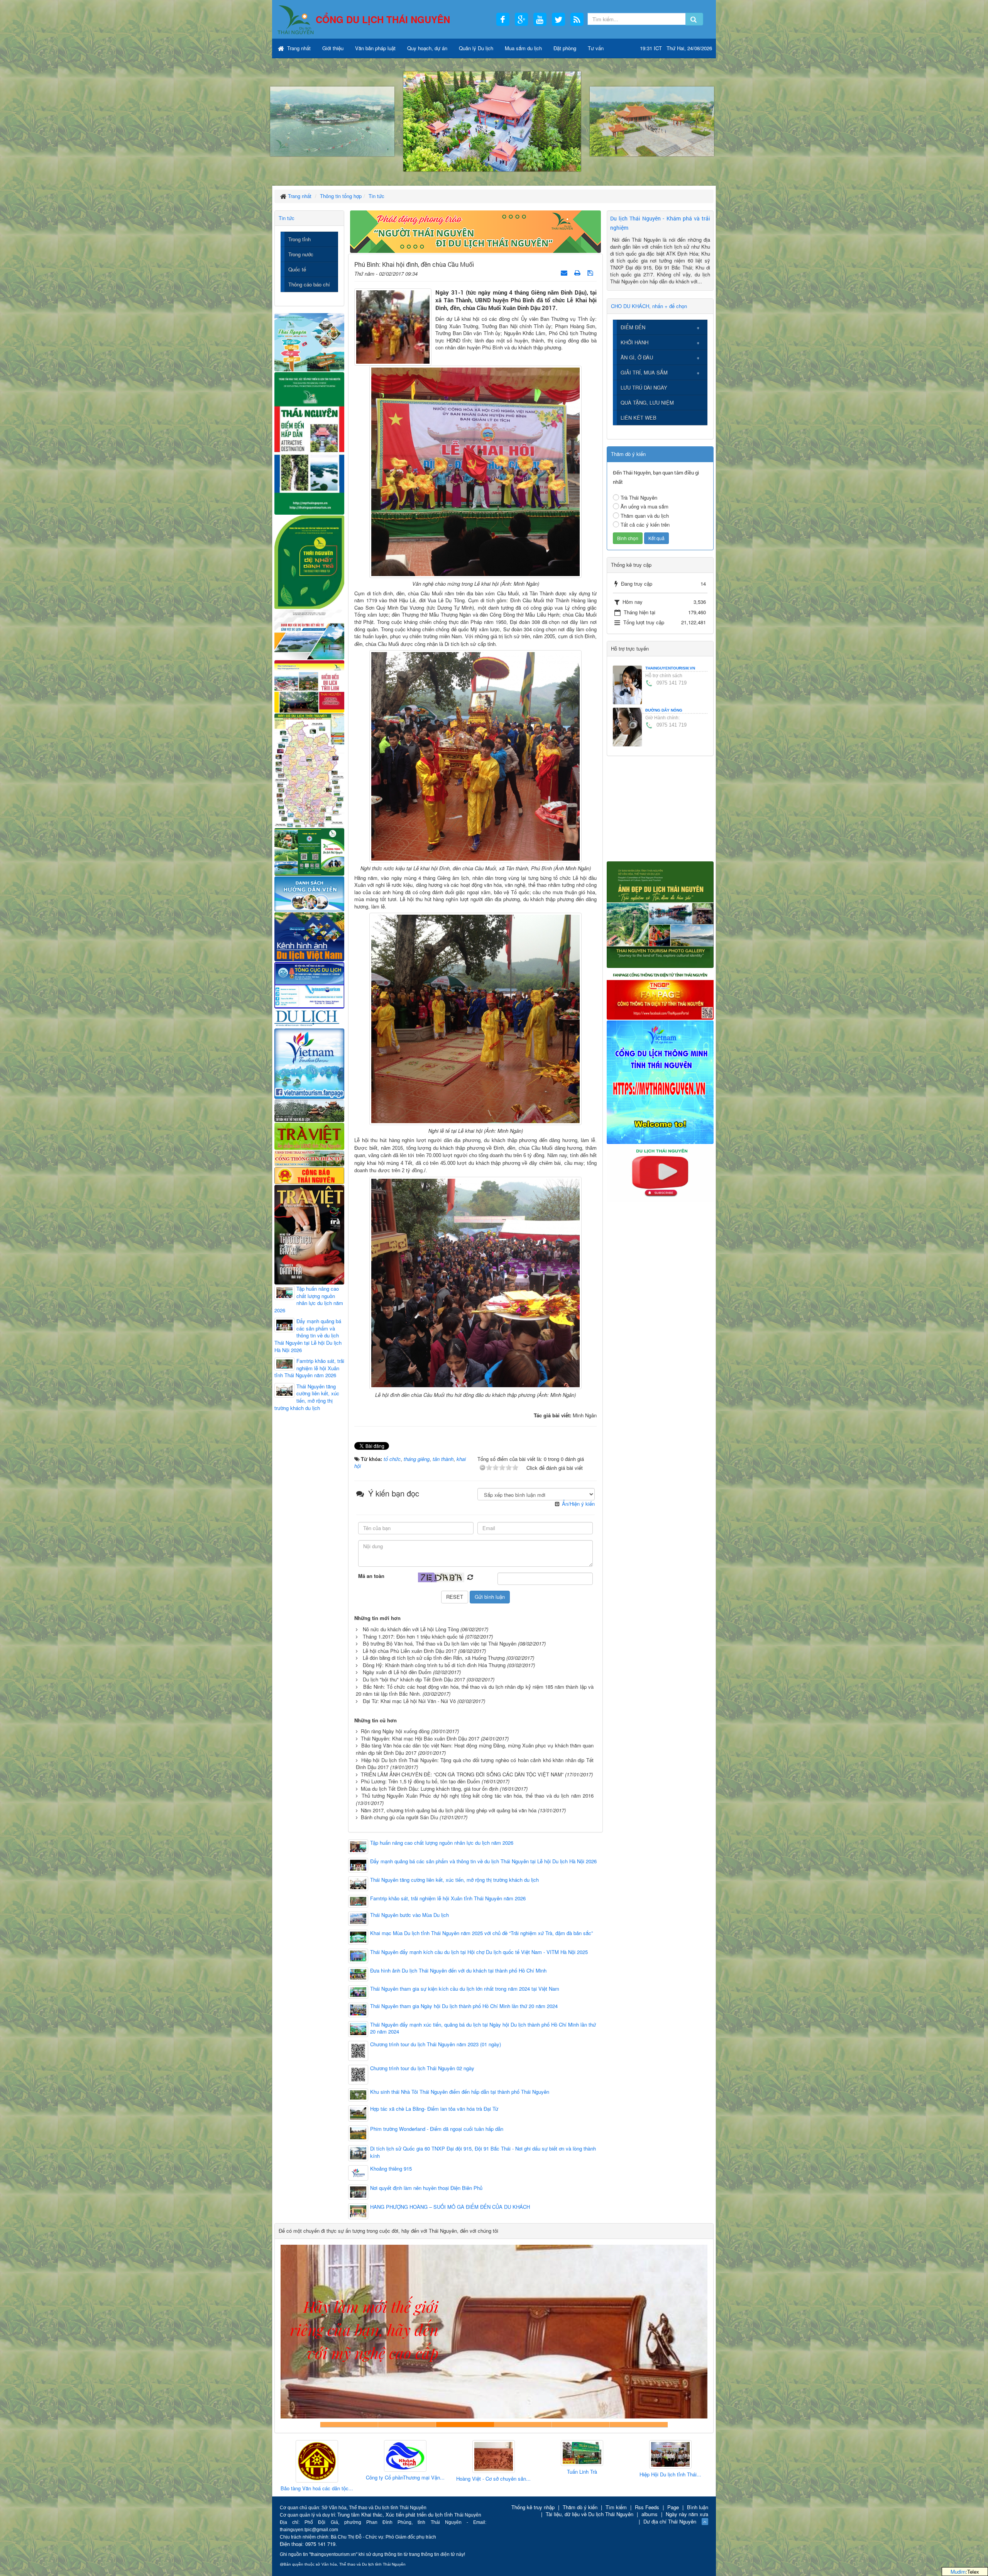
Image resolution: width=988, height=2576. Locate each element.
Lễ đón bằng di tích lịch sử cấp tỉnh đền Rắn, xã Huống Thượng (434, 1658)
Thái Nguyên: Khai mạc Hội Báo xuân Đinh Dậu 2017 (420, 1738)
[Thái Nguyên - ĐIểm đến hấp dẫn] (309, 442)
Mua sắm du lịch (523, 48)
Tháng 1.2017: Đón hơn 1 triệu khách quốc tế (413, 1636)
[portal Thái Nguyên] (309, 1158)
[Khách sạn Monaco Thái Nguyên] (670, 2452)
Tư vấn (596, 48)
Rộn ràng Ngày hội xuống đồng (395, 1731)
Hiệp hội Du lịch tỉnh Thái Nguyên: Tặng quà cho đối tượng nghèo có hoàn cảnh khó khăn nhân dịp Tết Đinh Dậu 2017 (475, 1764)
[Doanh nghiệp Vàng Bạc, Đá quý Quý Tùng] (582, 2462)
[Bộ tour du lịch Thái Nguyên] (309, 851)
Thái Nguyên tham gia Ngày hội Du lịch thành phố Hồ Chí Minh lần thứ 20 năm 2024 (464, 2006)
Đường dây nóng (664, 710)
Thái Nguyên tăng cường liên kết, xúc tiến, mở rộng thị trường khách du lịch (454, 1880)
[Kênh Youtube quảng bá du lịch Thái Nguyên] (660, 1172)
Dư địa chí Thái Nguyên (670, 2521)
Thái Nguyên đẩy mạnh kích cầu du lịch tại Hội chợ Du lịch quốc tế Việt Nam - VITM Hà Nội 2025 (479, 1952)
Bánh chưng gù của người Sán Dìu (399, 1817)
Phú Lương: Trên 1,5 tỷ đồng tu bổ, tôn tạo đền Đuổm (420, 1781)
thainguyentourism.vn (670, 668)
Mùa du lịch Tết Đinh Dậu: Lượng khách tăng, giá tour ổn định (430, 1789)
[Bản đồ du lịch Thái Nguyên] (309, 770)
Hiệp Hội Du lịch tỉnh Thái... (494, 2474)
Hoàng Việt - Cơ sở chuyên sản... (317, 2479)
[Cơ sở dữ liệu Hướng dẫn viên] (309, 893)
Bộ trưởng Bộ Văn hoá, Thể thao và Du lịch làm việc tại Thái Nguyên (440, 1643)
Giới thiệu (333, 48)
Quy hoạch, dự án (427, 48)
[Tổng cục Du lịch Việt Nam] (309, 985)
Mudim (958, 2572)
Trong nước (301, 254)
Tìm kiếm (616, 2507)
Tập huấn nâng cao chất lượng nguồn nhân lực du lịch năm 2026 (442, 1843)
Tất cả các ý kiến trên (645, 525)
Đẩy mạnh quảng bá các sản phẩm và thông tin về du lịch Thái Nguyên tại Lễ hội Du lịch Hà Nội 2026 (483, 1861)
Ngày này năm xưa (687, 2514)
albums (650, 2514)
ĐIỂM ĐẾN (633, 327)
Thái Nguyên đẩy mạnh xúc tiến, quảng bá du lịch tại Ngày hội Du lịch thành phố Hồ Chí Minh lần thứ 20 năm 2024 (483, 2028)
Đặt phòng (565, 48)
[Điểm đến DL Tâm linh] (309, 686)
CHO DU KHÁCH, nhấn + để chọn (649, 306)
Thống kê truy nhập (533, 2507)
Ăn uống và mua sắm (645, 506)
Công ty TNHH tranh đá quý (523, 2424)
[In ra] (578, 272)
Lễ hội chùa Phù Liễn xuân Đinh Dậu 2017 (410, 1651)
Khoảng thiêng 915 (391, 2169)
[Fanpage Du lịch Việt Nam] (309, 1063)
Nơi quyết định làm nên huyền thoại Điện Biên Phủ (426, 2188)
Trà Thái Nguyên (639, 497)
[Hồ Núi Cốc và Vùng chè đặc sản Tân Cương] (309, 1175)
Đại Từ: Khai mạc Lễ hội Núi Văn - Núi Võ (409, 1701)
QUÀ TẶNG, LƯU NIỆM (647, 402)
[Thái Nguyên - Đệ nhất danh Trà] (309, 561)
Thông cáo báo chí (309, 284)
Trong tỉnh (299, 239)
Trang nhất (298, 48)
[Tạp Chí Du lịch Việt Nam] (309, 1018)
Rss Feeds (647, 2507)
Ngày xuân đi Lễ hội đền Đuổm (397, 1672)
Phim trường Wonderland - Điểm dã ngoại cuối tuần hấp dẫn (437, 2129)
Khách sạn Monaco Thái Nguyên (670, 2470)
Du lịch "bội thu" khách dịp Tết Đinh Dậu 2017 (414, 1679)
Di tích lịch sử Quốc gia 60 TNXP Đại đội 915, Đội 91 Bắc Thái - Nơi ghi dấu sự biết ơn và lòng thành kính (483, 2152)
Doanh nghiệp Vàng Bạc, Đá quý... (582, 2490)
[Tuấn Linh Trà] (405, 2453)
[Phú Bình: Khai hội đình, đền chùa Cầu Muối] (393, 326)
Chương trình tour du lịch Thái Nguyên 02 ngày (422, 2068)
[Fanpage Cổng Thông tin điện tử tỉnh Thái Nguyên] (660, 994)
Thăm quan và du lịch (645, 516)
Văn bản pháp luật (375, 48)
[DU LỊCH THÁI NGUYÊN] (660, 914)
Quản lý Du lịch (476, 48)
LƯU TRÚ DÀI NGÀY (644, 387)
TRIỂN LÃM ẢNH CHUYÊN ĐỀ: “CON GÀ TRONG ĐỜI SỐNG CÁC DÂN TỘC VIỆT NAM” (462, 1774)
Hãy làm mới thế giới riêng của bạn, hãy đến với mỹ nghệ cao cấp (465, 2424)
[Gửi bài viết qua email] (565, 272)
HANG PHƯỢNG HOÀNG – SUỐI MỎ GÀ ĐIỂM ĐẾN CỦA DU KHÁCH (450, 2207)
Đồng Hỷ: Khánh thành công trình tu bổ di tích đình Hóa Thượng (434, 1665)
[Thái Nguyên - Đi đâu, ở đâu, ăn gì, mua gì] (309, 341)
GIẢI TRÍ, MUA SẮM (644, 372)
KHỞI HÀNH (634, 342)
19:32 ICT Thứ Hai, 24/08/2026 (676, 48)
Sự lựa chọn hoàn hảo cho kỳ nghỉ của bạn (349, 2424)
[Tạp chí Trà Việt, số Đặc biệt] (309, 1234)
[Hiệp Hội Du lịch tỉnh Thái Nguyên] (494, 2455)
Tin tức (287, 218)
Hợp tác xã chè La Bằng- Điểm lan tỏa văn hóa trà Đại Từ (434, 2109)
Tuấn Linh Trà (405, 2472)
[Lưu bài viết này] (591, 272)
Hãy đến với (581, 2424)
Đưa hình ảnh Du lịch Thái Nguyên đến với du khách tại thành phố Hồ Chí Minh (458, 1971)
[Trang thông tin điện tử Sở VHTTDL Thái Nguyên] (309, 1110)
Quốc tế (297, 269)
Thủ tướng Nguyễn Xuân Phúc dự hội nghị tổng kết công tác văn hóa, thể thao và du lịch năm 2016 (478, 1796)
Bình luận (698, 2507)
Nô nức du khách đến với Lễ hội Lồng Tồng (411, 1629)
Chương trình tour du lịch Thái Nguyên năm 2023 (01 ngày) (436, 2044)
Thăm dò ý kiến (580, 2507)
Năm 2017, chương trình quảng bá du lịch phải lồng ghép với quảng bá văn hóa (449, 1810)
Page (673, 2507)
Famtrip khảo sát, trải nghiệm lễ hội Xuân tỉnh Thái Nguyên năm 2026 (448, 1898)
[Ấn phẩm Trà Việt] (309, 1135)
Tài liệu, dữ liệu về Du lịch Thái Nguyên (590, 2514)
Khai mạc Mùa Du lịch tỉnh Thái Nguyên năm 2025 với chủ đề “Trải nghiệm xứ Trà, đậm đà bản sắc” (481, 1933)
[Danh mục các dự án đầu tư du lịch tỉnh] (309, 634)
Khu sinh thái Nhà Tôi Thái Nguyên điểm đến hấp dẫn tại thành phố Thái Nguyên (460, 2092)
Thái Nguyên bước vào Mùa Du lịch (409, 1915)
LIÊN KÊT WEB (639, 418)
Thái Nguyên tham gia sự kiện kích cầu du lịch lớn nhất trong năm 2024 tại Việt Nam (465, 1989)
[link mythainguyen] (660, 1081)
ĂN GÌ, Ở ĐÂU (637, 357)
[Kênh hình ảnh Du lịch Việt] (309, 936)
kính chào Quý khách (407, 2424)
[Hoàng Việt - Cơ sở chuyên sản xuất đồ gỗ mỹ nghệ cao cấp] (317, 2457)
